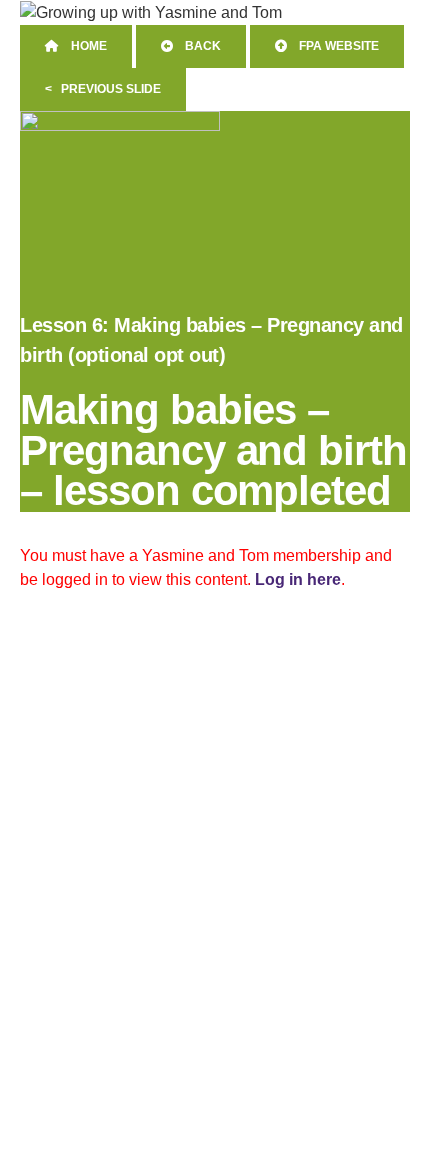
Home (83, 46)
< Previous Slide (103, 89)
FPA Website (333, 46)
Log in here (298, 579)
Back (197, 46)
